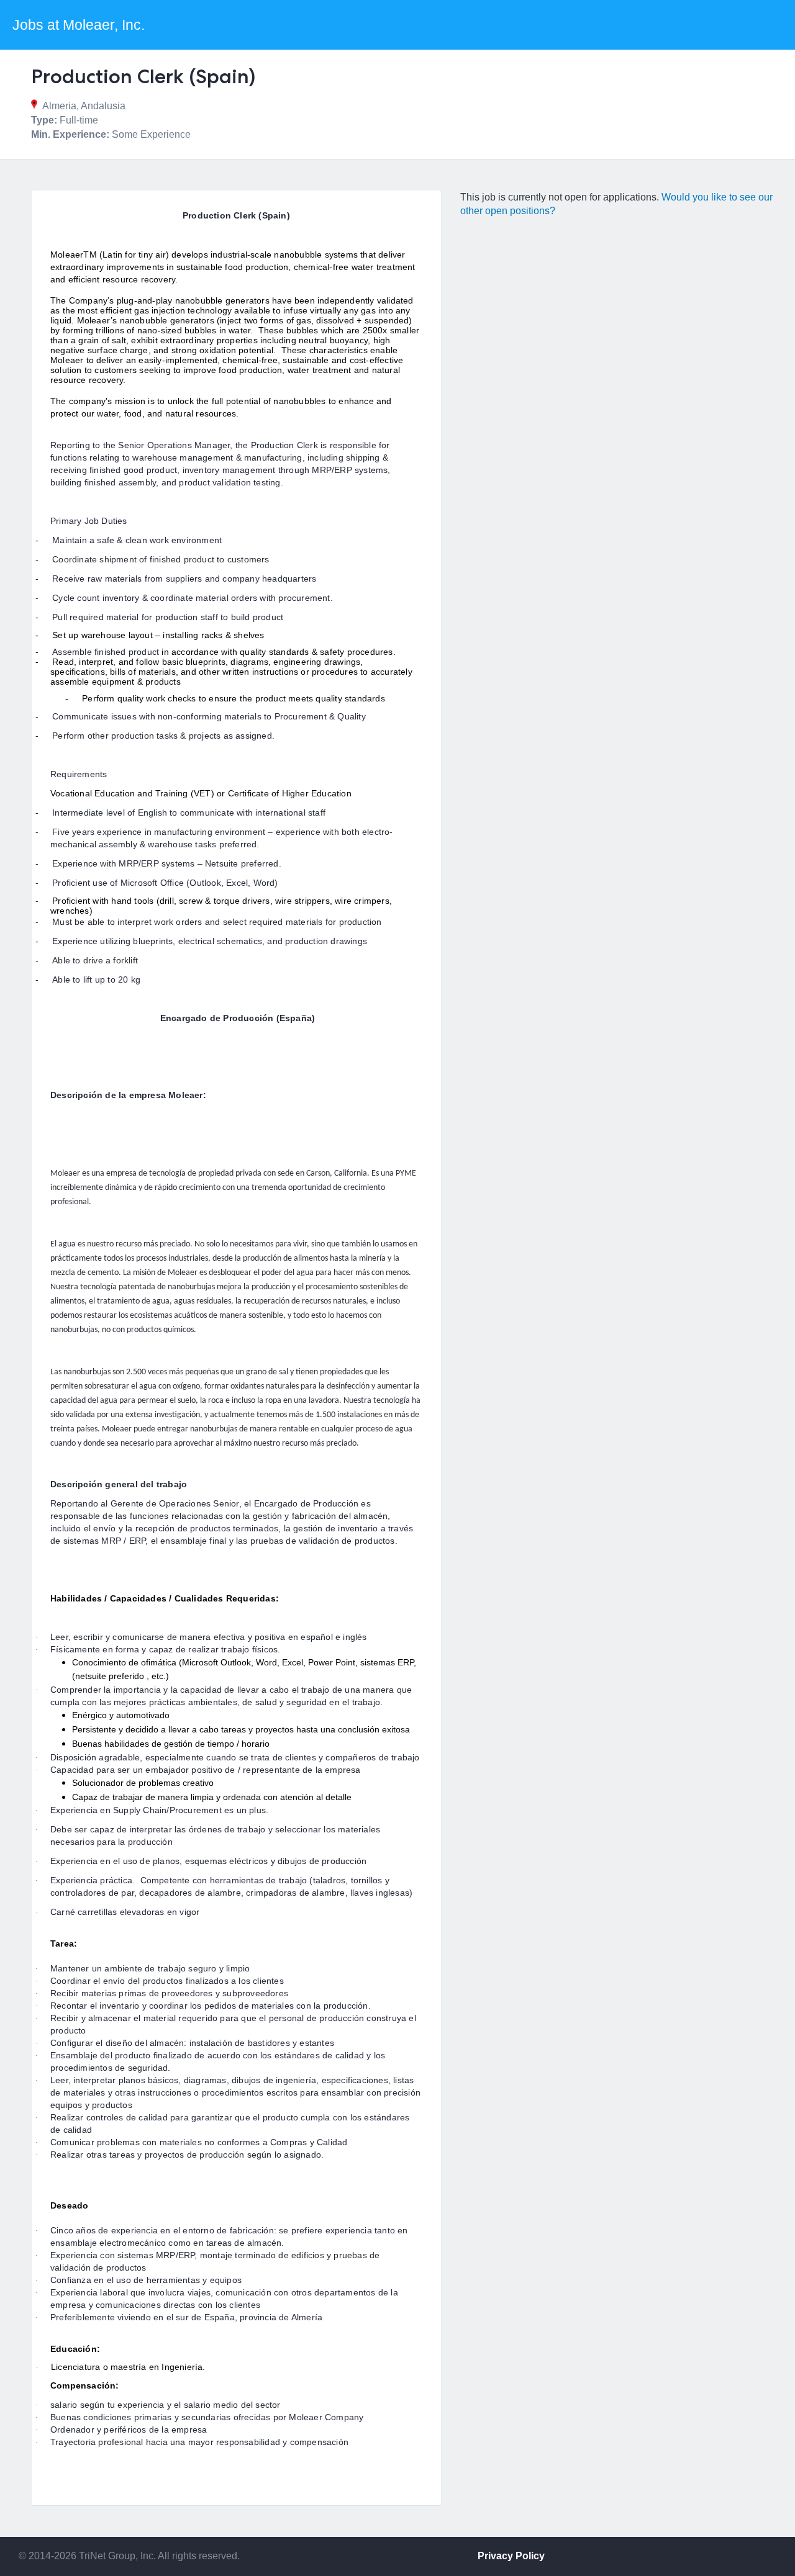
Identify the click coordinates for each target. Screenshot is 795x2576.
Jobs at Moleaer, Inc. (79, 25)
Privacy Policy (511, 2556)
